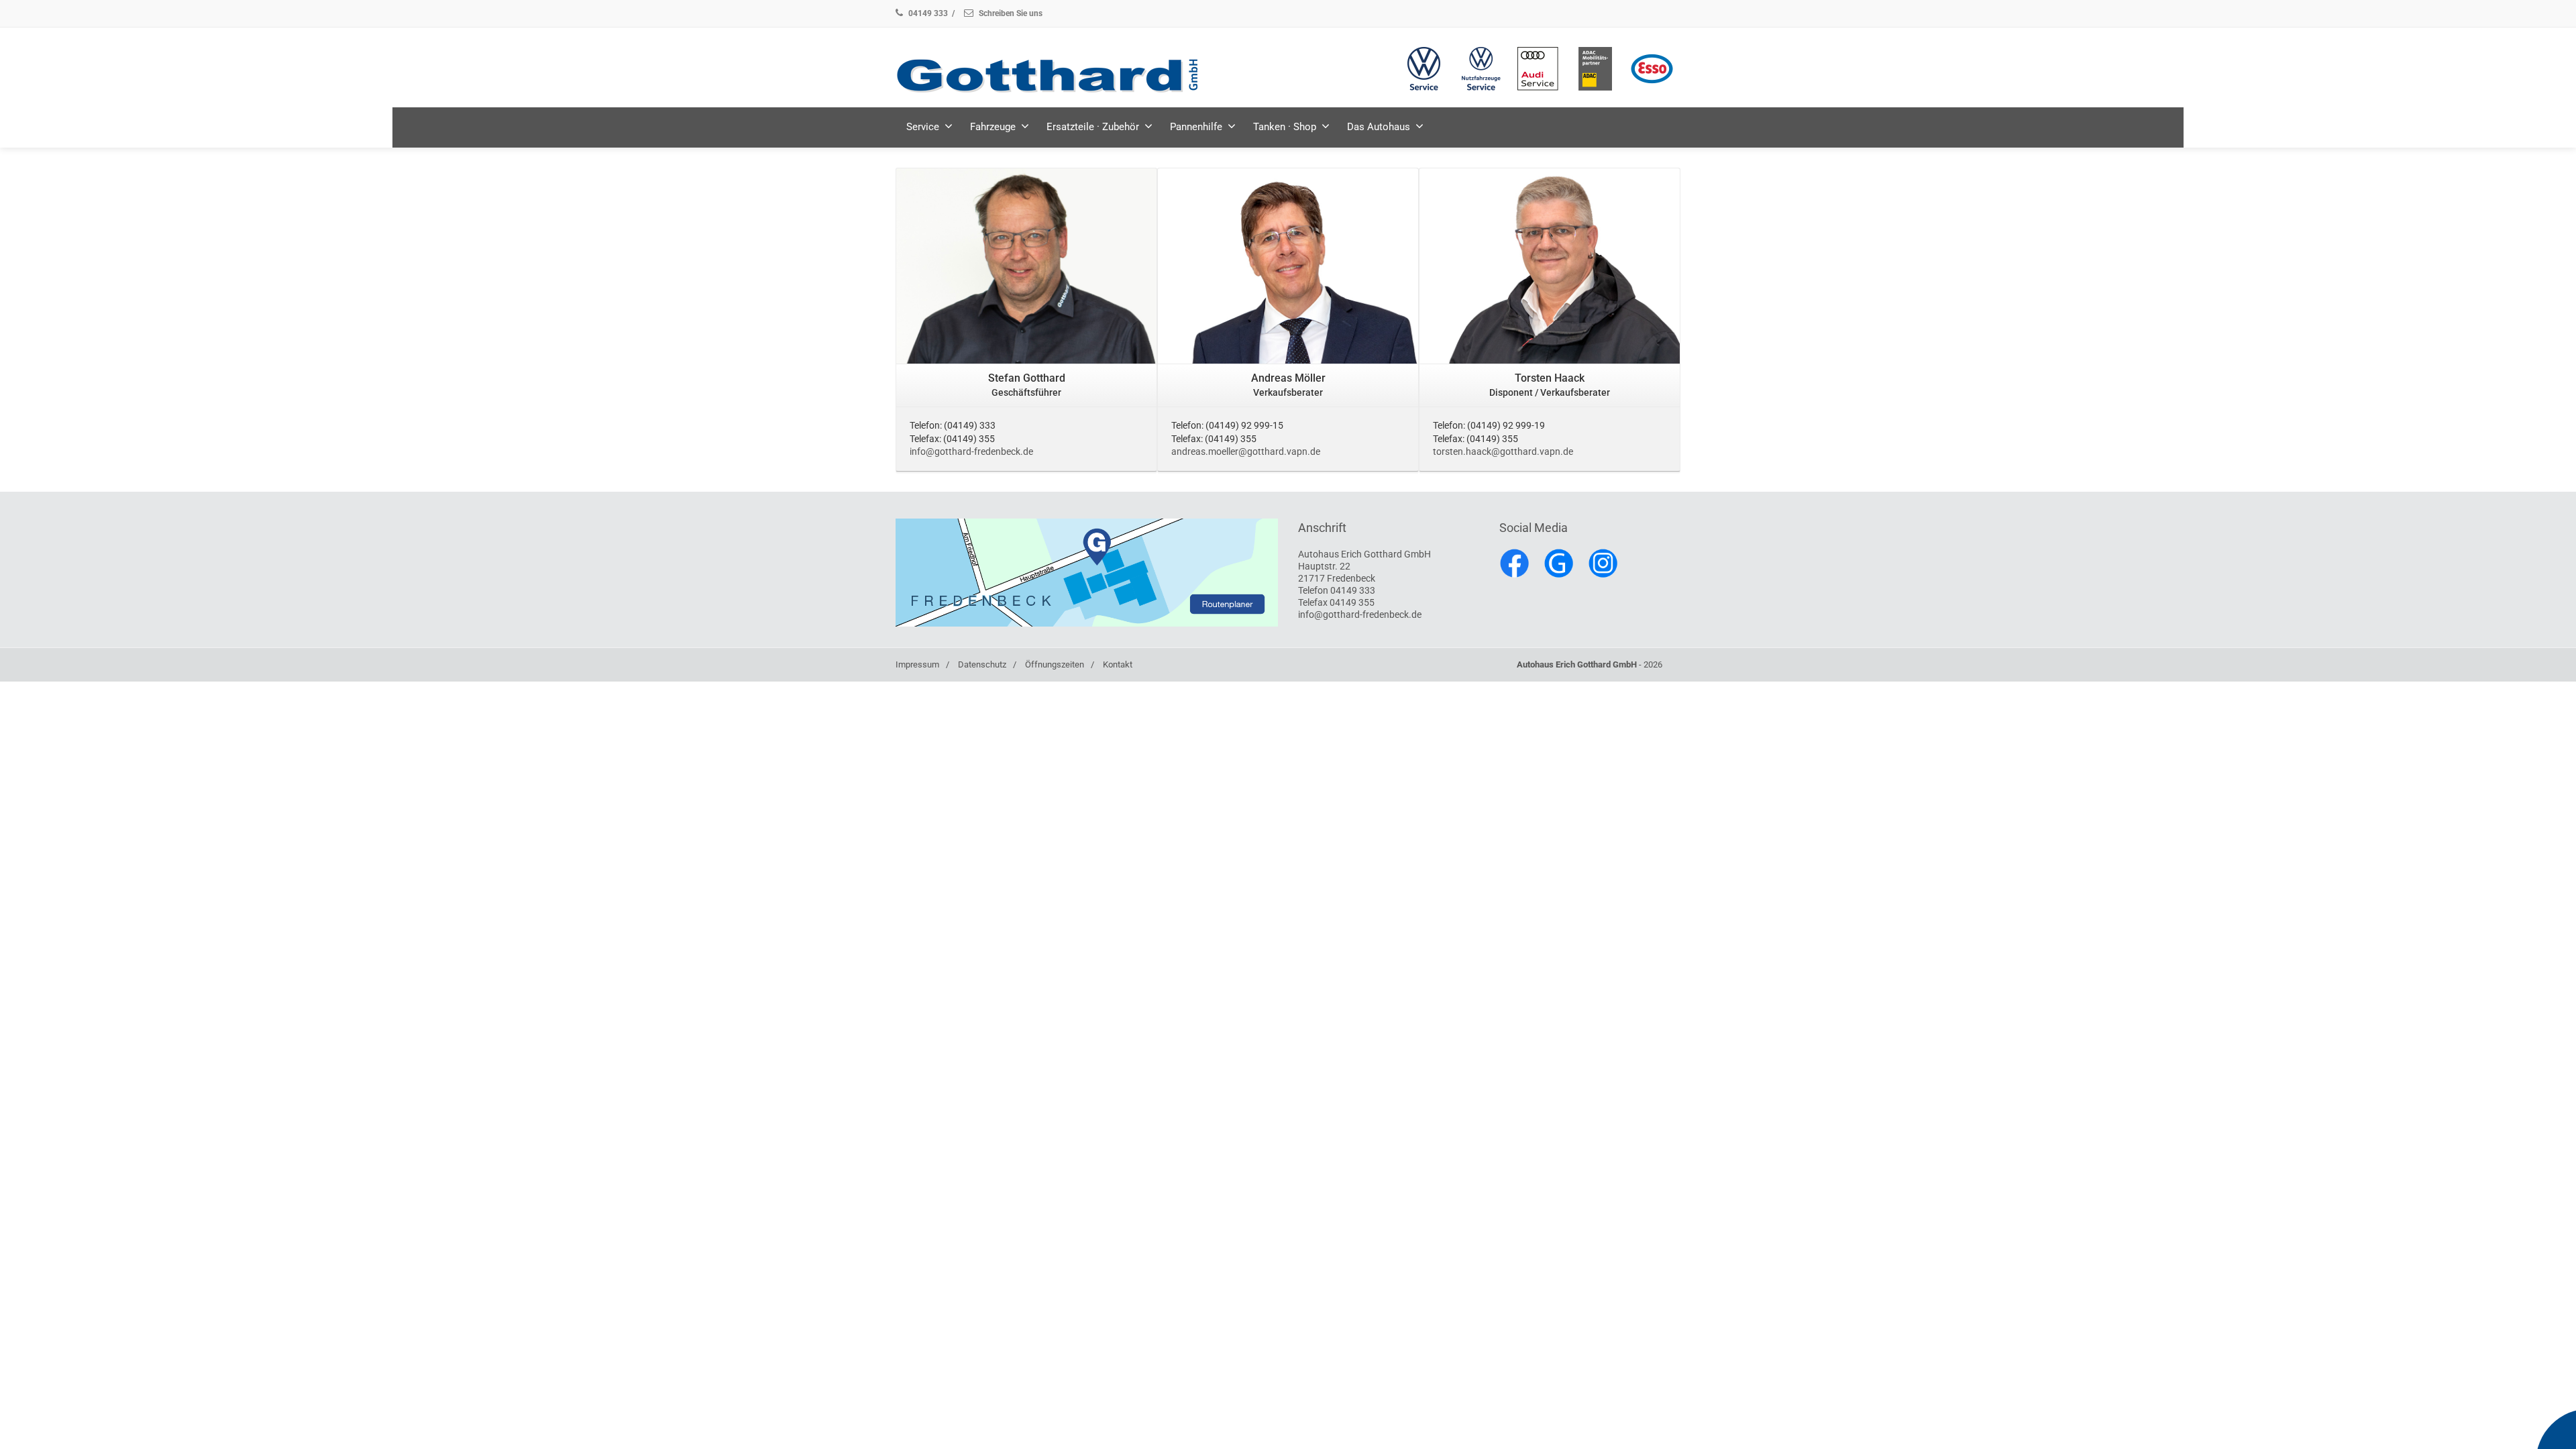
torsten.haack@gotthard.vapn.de (1503, 451)
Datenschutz (982, 664)
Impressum (917, 664)
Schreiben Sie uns (1010, 13)
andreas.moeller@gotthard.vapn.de (1246, 451)
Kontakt (1118, 664)
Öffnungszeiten (1055, 664)
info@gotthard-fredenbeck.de (971, 451)
